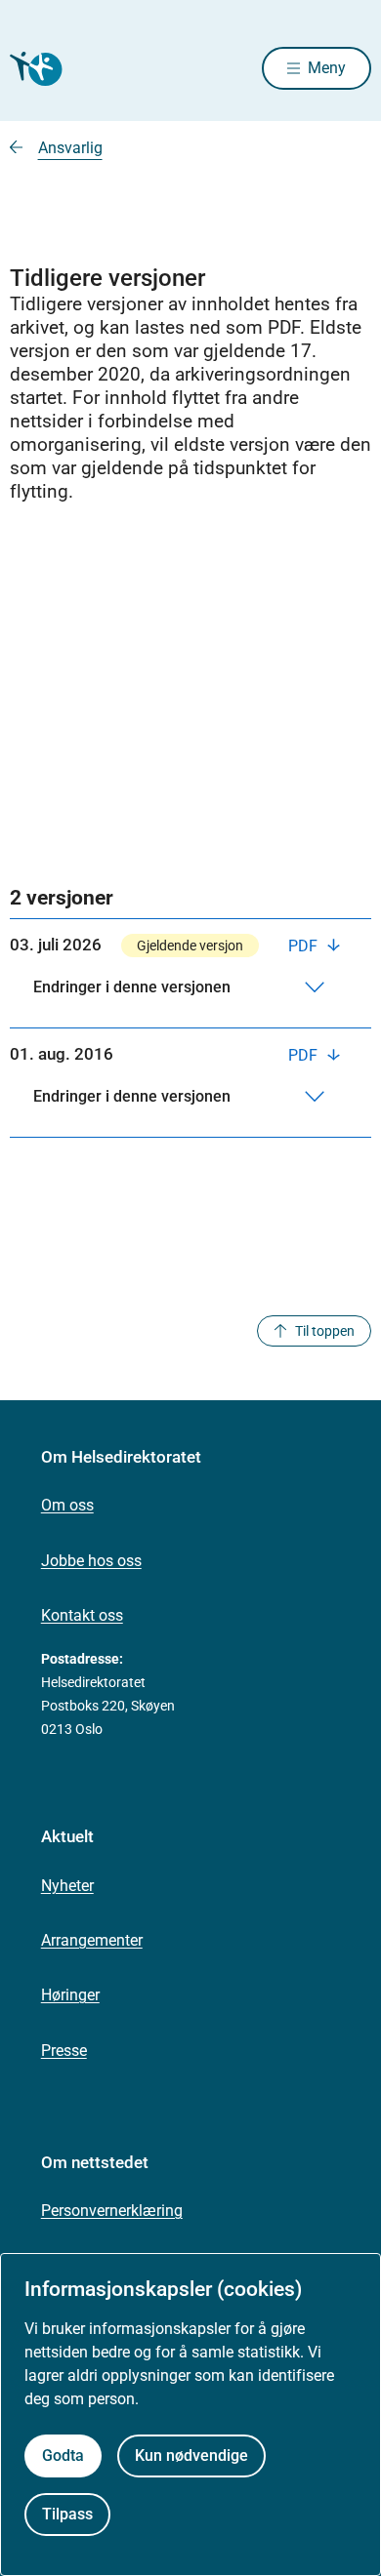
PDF (305, 946)
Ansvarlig (70, 148)
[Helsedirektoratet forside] (33, 69)
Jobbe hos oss (91, 1561)
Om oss (67, 1505)
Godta (63, 2455)
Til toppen (325, 1331)
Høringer (70, 1995)
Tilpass (67, 2514)
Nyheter (67, 1886)
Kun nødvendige (191, 2455)
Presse (64, 2051)
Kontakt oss (82, 1615)
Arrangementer (92, 1940)
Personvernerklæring (112, 2211)
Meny (327, 68)
